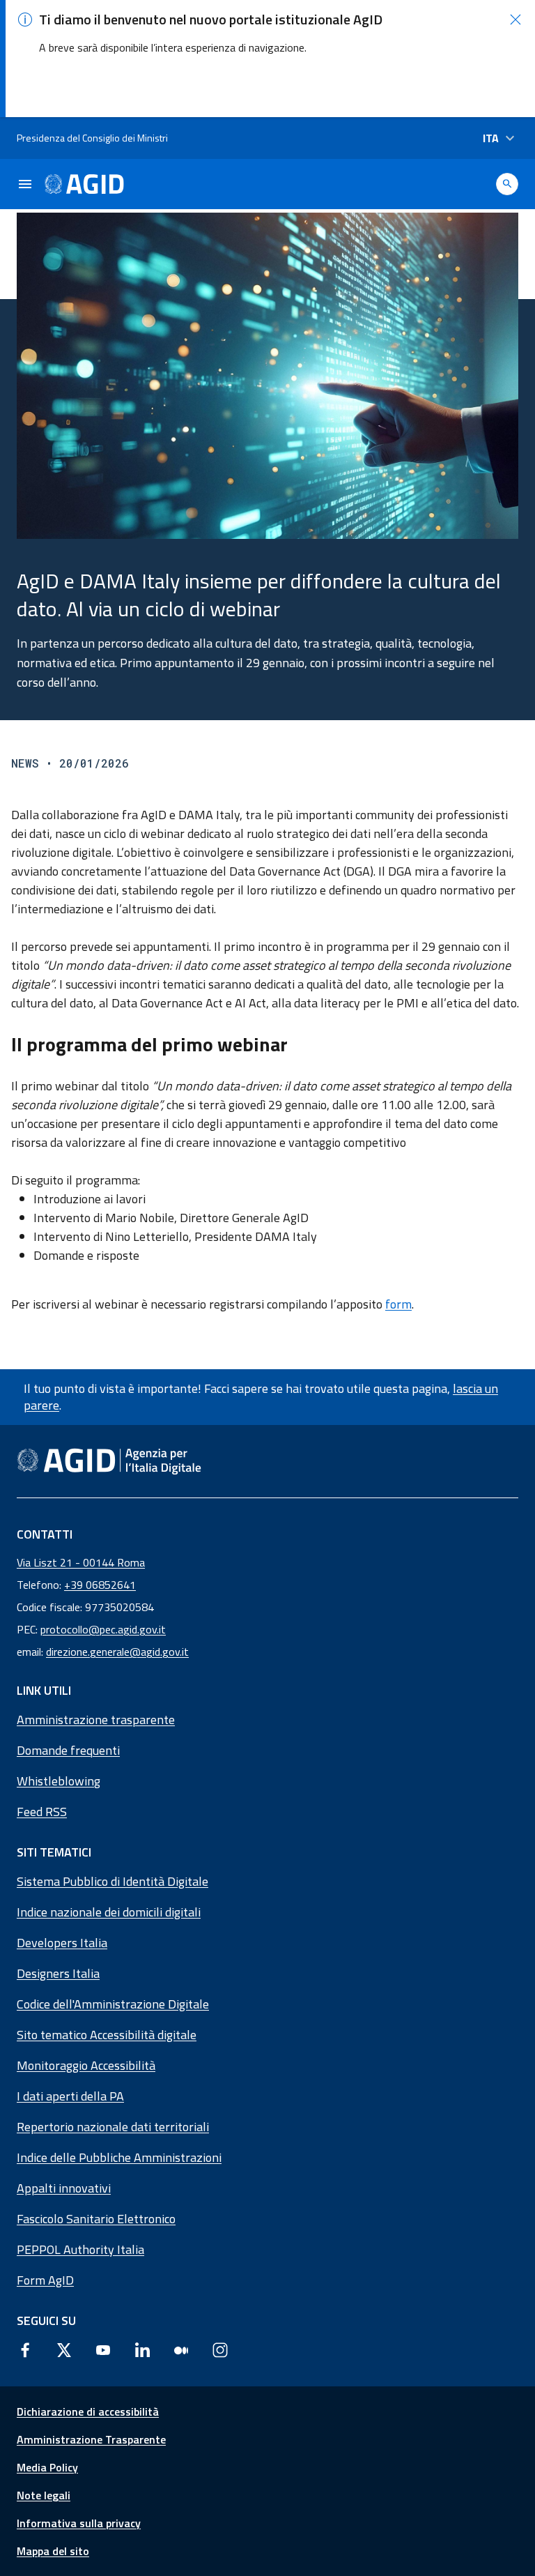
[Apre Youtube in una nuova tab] (103, 2349)
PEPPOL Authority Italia (80, 2249)
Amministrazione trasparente (96, 1720)
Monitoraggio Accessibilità (86, 2065)
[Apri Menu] (25, 184)
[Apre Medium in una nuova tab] (181, 2349)
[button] (515, 20)
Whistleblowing (59, 1781)
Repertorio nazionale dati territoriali (113, 2127)
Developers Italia (62, 1943)
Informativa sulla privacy (79, 2523)
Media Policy (47, 2467)
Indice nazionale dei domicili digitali (109, 1912)
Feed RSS (42, 1812)
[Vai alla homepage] (84, 184)
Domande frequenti (68, 1750)
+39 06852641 (100, 1585)
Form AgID (45, 2280)
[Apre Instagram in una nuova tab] (220, 2349)
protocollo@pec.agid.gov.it (103, 1629)
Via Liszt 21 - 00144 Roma (81, 1562)
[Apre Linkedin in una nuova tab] (142, 2349)
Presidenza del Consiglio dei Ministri (92, 138)
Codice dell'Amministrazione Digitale (113, 2004)
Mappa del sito (53, 2551)
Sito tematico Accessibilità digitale (107, 2035)
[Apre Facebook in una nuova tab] (25, 2349)
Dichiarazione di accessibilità (88, 2411)
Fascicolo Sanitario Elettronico (96, 2219)
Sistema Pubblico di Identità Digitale (113, 1881)
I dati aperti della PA (70, 2096)
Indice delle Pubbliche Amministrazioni (119, 2157)
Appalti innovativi (64, 2188)
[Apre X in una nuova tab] (64, 2349)
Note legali (44, 2495)
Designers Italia (58, 1973)
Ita (491, 138)
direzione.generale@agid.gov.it (117, 1652)
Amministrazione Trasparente (91, 2439)
